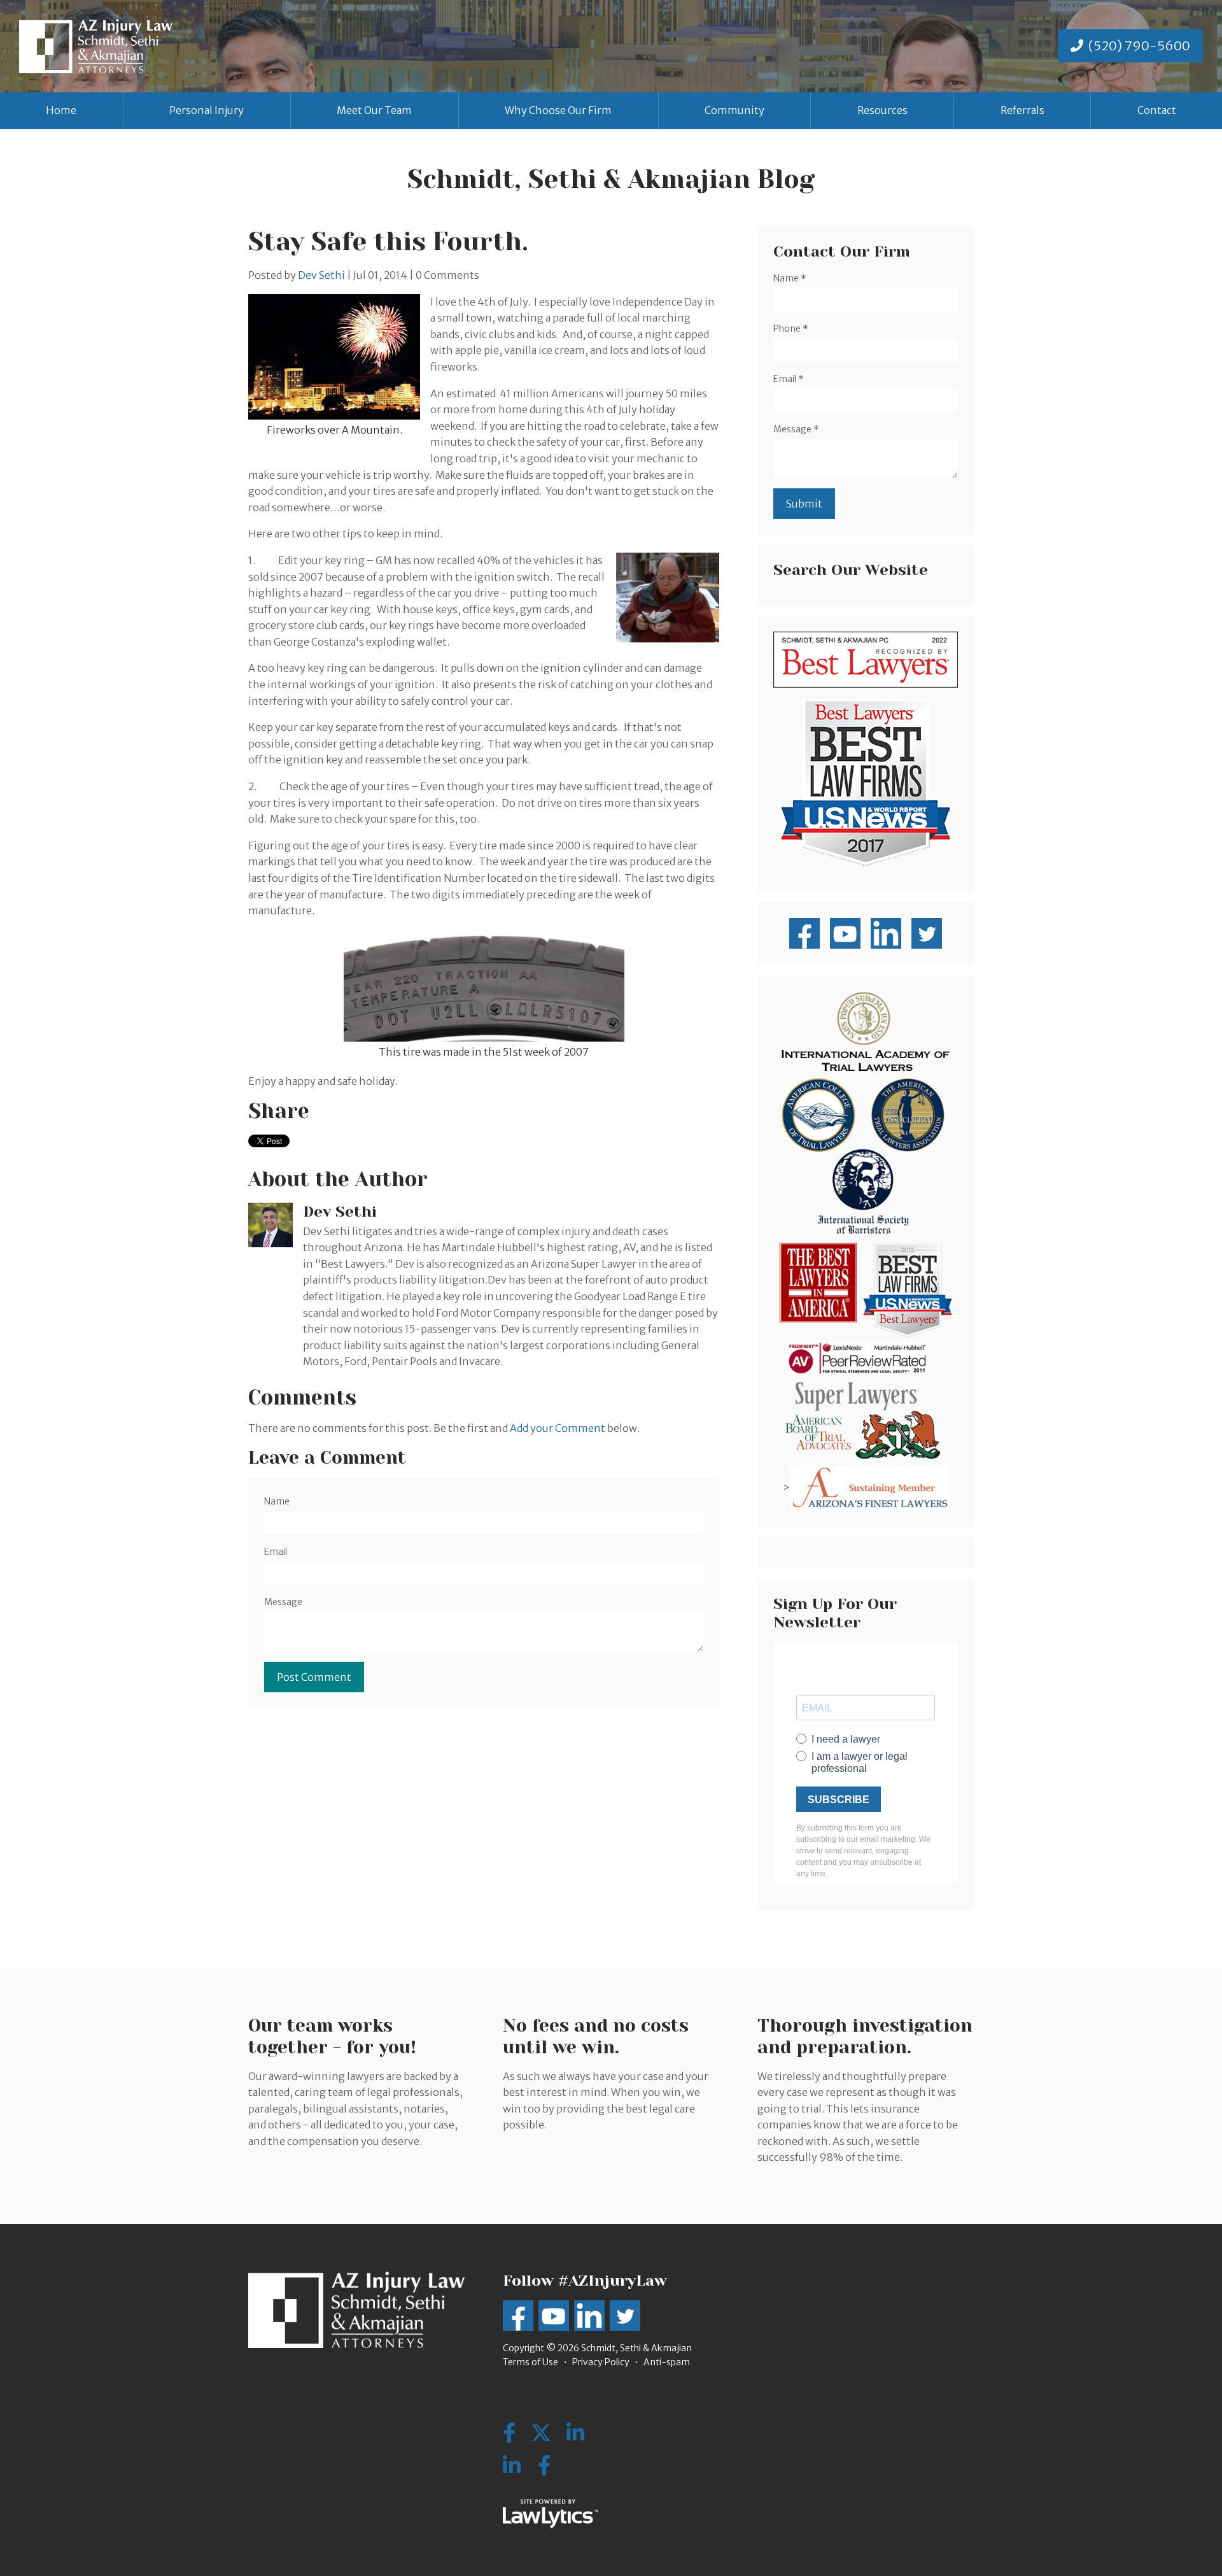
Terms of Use (530, 2362)
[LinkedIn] (512, 2466)
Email (276, 1552)
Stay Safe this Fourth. (388, 242)
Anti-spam (667, 2362)
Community (734, 110)
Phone (791, 329)
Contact (1157, 110)
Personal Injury (207, 110)
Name (277, 1501)
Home (61, 110)
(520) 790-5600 (1139, 46)
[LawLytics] (551, 2514)
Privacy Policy (601, 2362)
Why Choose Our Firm (558, 110)
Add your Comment (558, 1428)
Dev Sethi (321, 275)
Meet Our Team (374, 110)
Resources (882, 110)
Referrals (1022, 110)
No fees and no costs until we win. (596, 2036)
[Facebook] (544, 2466)
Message (283, 1602)
